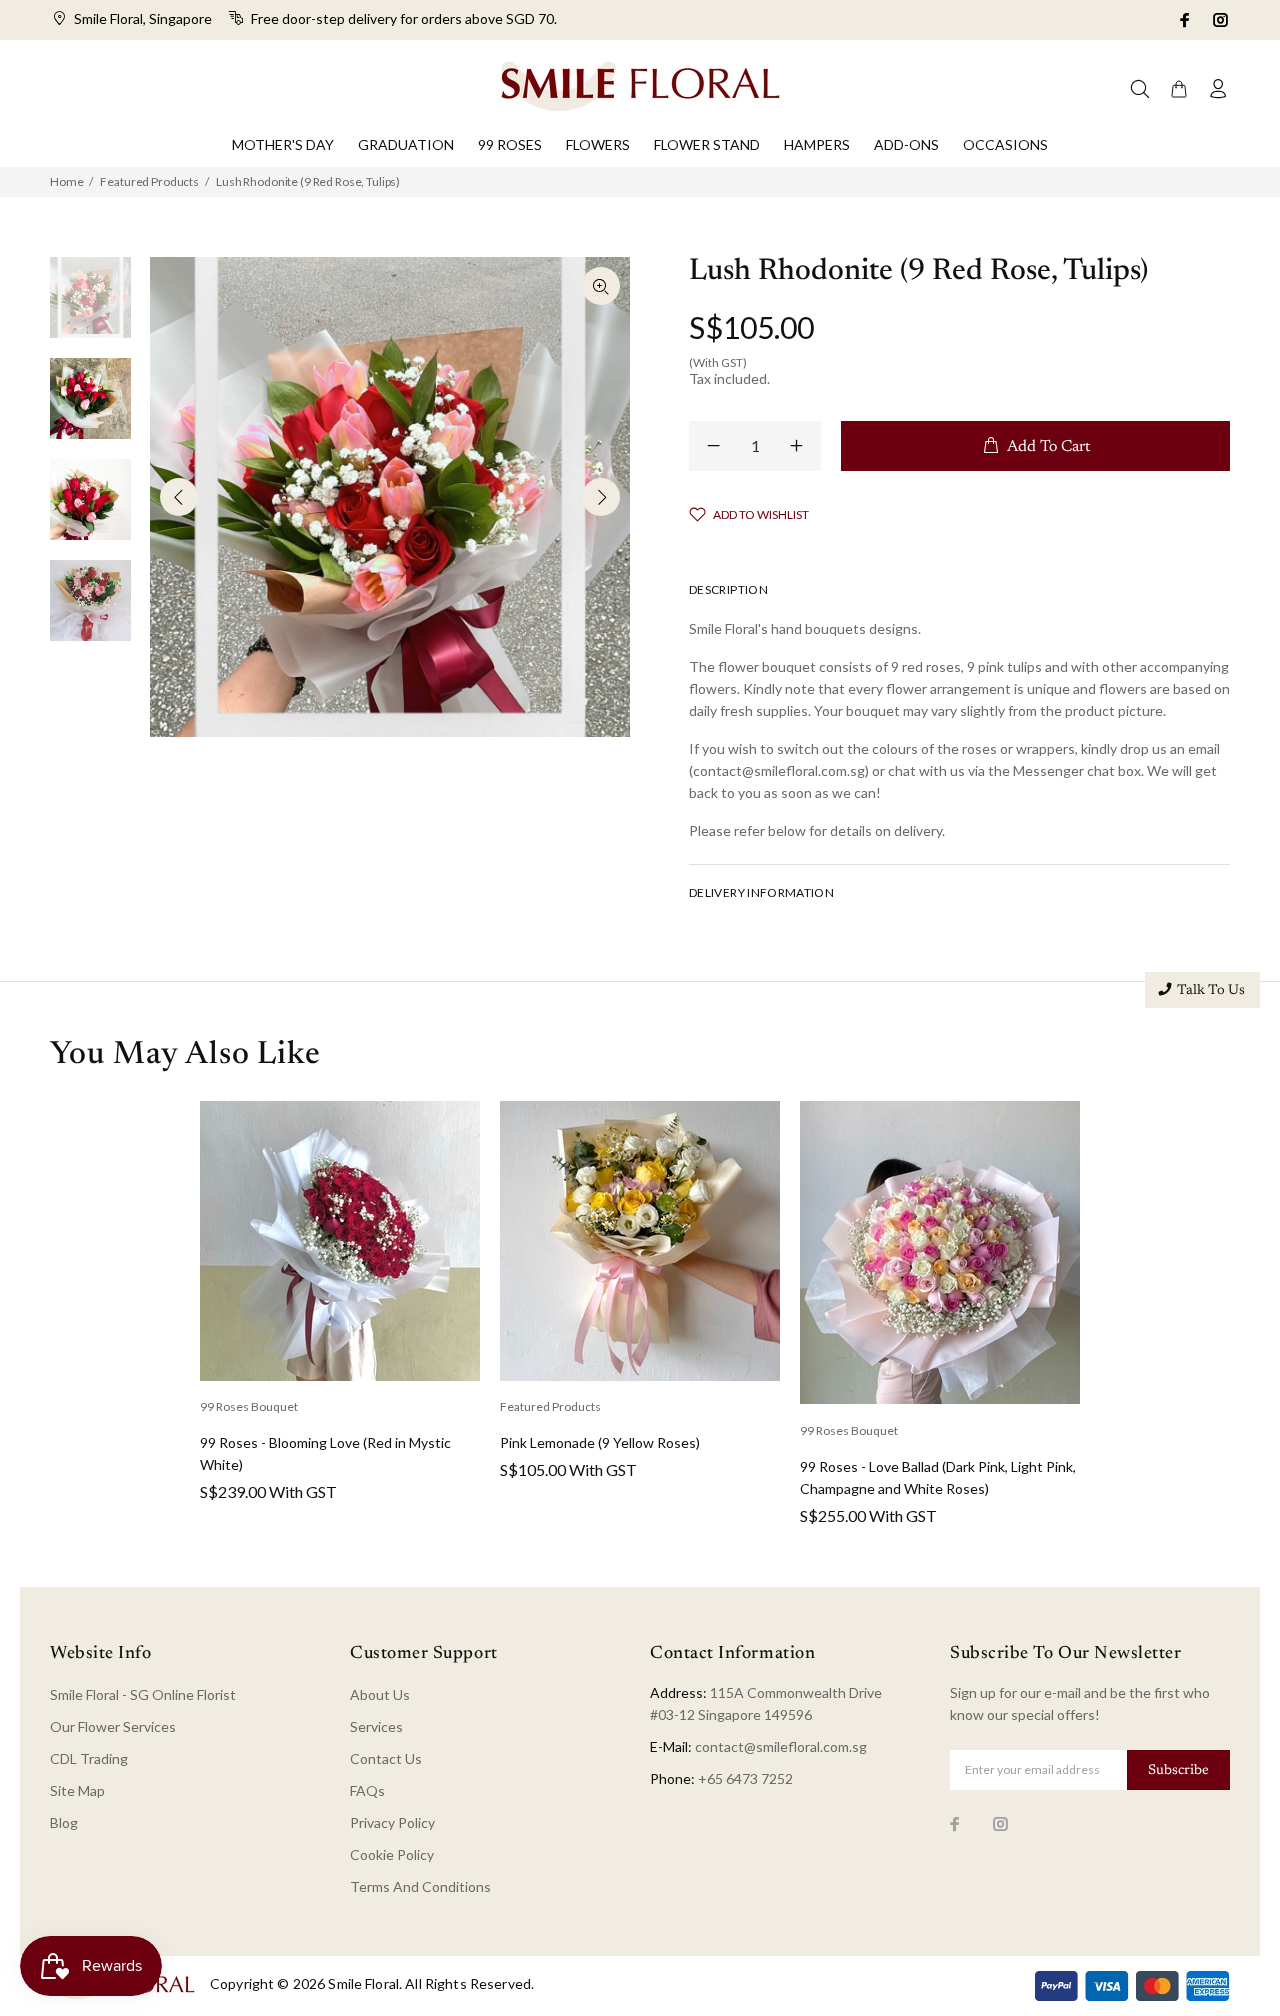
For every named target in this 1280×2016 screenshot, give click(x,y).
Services (376, 1726)
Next (601, 497)
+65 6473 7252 (745, 1778)
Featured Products (149, 181)
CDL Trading (89, 1758)
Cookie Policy (392, 1854)
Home (66, 181)
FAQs (367, 1790)
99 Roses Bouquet (249, 1406)
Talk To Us (1211, 991)
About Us (380, 1694)
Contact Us (386, 1758)
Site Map (77, 1790)
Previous (179, 497)
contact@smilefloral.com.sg (781, 1746)
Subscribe (1178, 1771)
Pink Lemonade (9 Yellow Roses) (600, 1442)
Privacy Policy (392, 1822)
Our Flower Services (113, 1726)
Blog (64, 1822)
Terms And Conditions (420, 1886)
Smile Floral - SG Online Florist (143, 1694)
